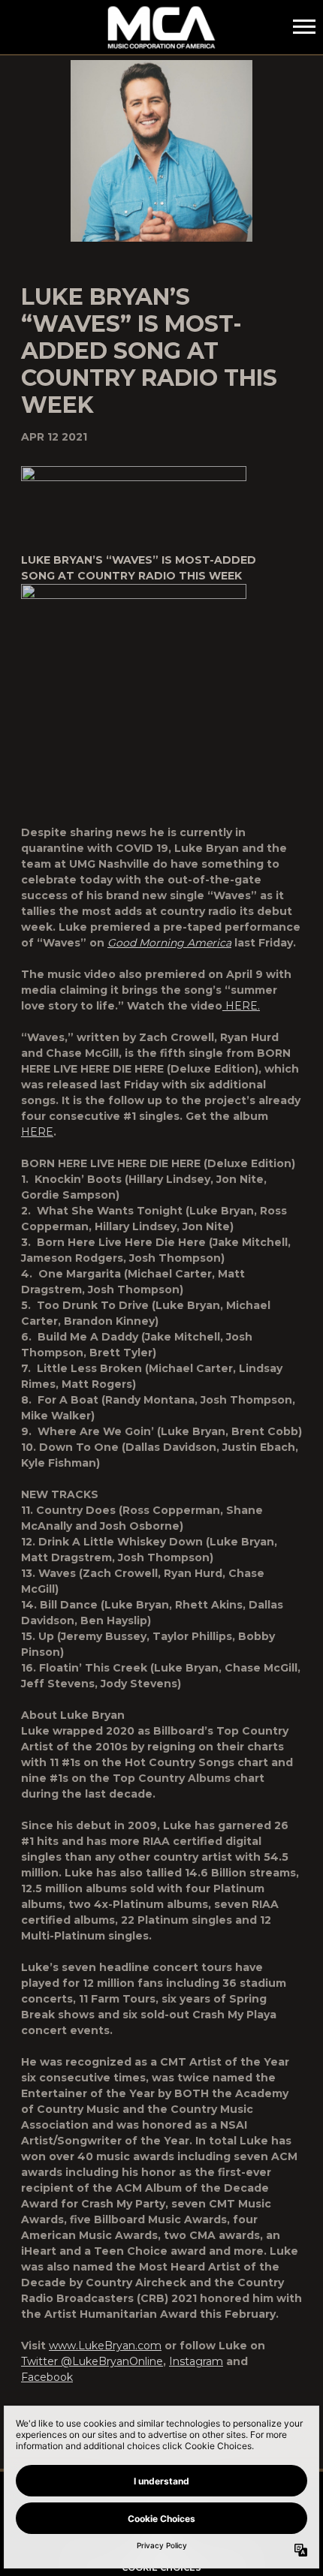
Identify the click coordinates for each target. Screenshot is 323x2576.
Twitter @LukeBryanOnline (92, 2361)
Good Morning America (169, 943)
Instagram (196, 2361)
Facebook (47, 2377)
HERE (37, 1132)
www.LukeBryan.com (105, 2346)
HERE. (241, 1006)
